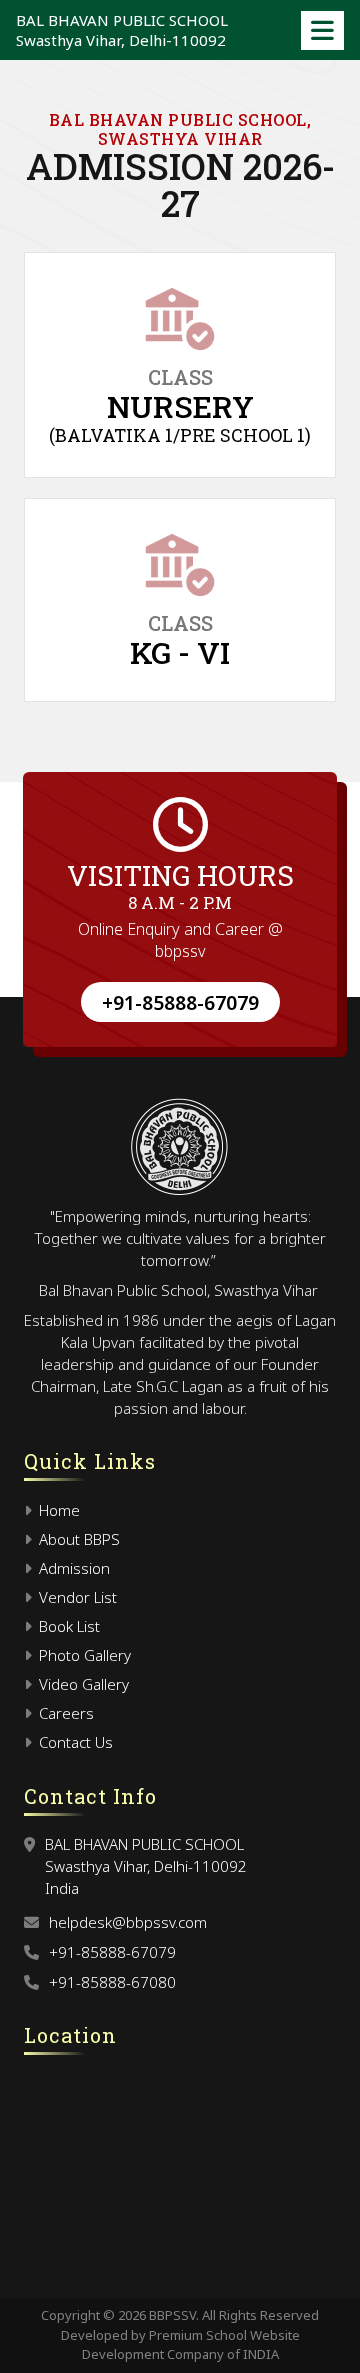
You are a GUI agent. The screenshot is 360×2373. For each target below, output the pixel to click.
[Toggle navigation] (322, 30)
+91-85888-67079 (180, 1002)
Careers (64, 1713)
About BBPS (77, 1539)
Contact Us (74, 1742)
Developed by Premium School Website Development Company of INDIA (180, 2345)
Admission (72, 1568)
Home (57, 1510)
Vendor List (76, 1597)
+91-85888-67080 (112, 1982)
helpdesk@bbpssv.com (128, 1922)
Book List (67, 1626)
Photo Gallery (83, 1655)
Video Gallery (82, 1684)
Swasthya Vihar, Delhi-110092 (122, 30)
